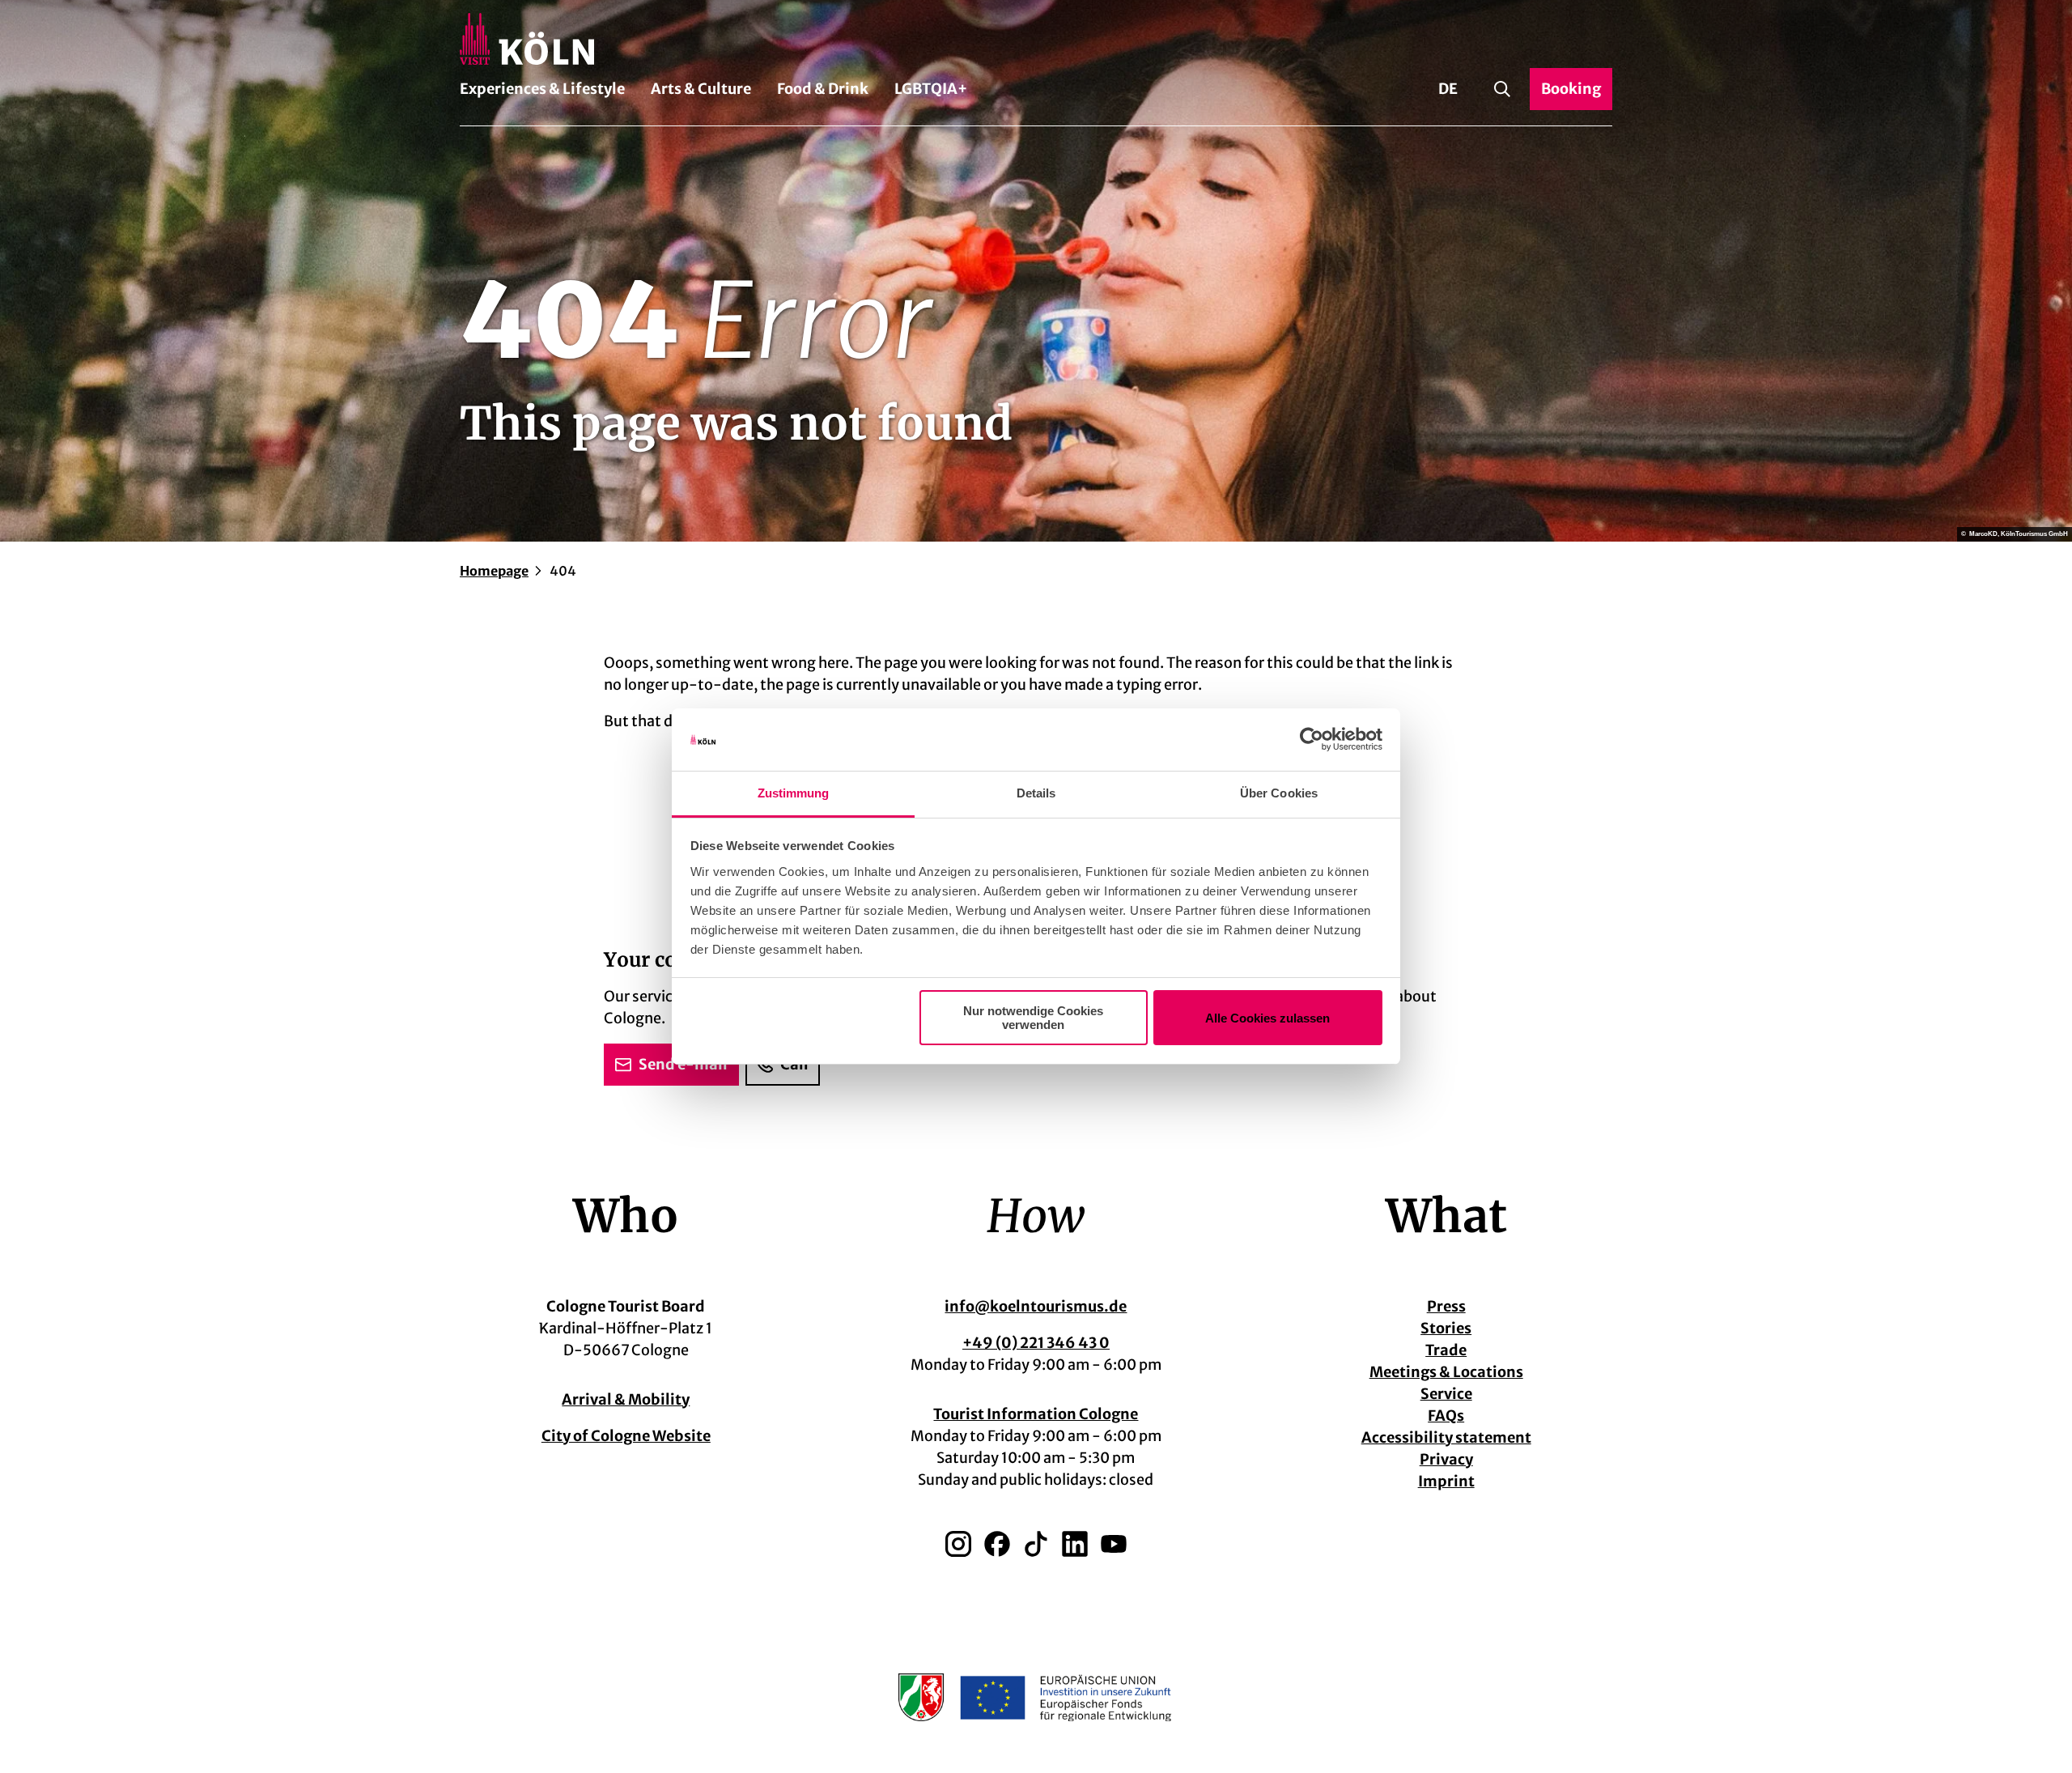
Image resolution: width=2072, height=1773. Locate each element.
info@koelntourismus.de (1036, 1306)
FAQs (1446, 1416)
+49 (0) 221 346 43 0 (1036, 1343)
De (1448, 89)
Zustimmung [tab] (794, 793)
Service (1446, 1394)
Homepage (494, 571)
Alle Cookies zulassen (1267, 1018)
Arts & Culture (701, 89)
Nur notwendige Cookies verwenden (1033, 1018)
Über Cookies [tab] (1279, 793)
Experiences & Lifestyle (542, 89)
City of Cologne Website (626, 1436)
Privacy (1446, 1459)
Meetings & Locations (1446, 1372)
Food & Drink (823, 89)
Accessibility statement (1446, 1437)
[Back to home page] (1036, 39)
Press (1446, 1306)
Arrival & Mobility (626, 1399)
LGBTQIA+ (931, 89)
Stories (1446, 1328)
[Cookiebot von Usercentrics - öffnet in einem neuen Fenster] (1312, 740)
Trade (1446, 1350)
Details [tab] (1036, 793)
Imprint (1446, 1481)
